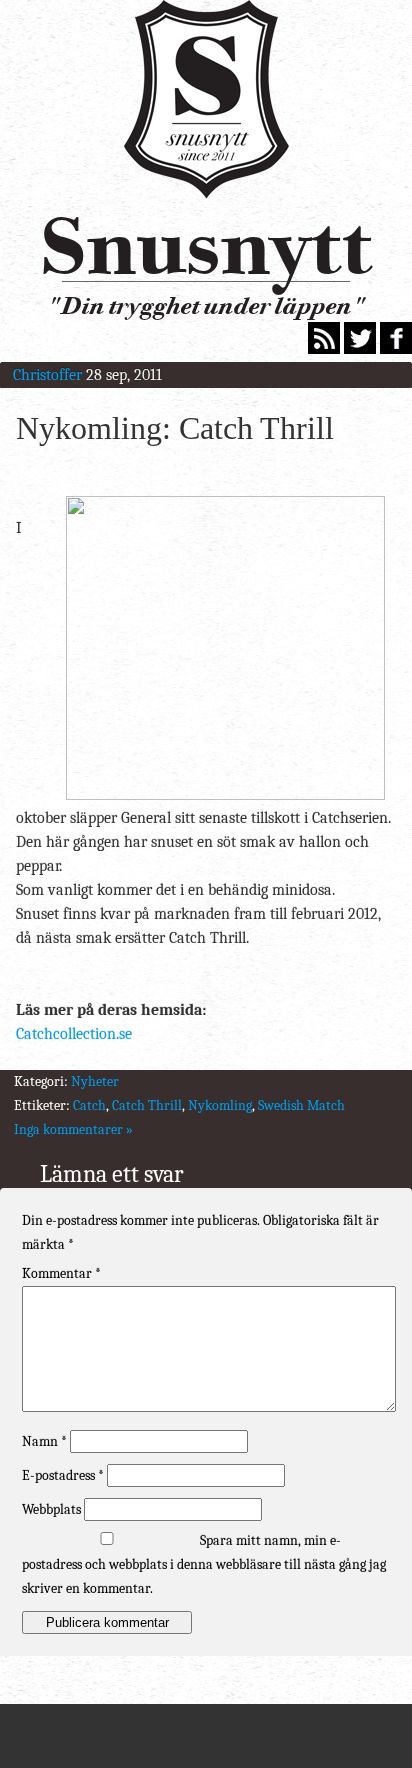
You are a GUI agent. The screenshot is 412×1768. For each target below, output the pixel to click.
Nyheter (95, 1081)
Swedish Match (301, 1105)
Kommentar (61, 1273)
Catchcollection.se (74, 1034)
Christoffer (47, 375)
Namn (44, 1441)
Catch (89, 1105)
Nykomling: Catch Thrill (175, 428)
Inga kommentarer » (73, 1129)
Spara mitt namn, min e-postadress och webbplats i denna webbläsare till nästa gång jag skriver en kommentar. (204, 1564)
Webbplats (51, 1509)
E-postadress (63, 1475)
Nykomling (220, 1105)
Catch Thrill (147, 1105)
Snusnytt (206, 246)
